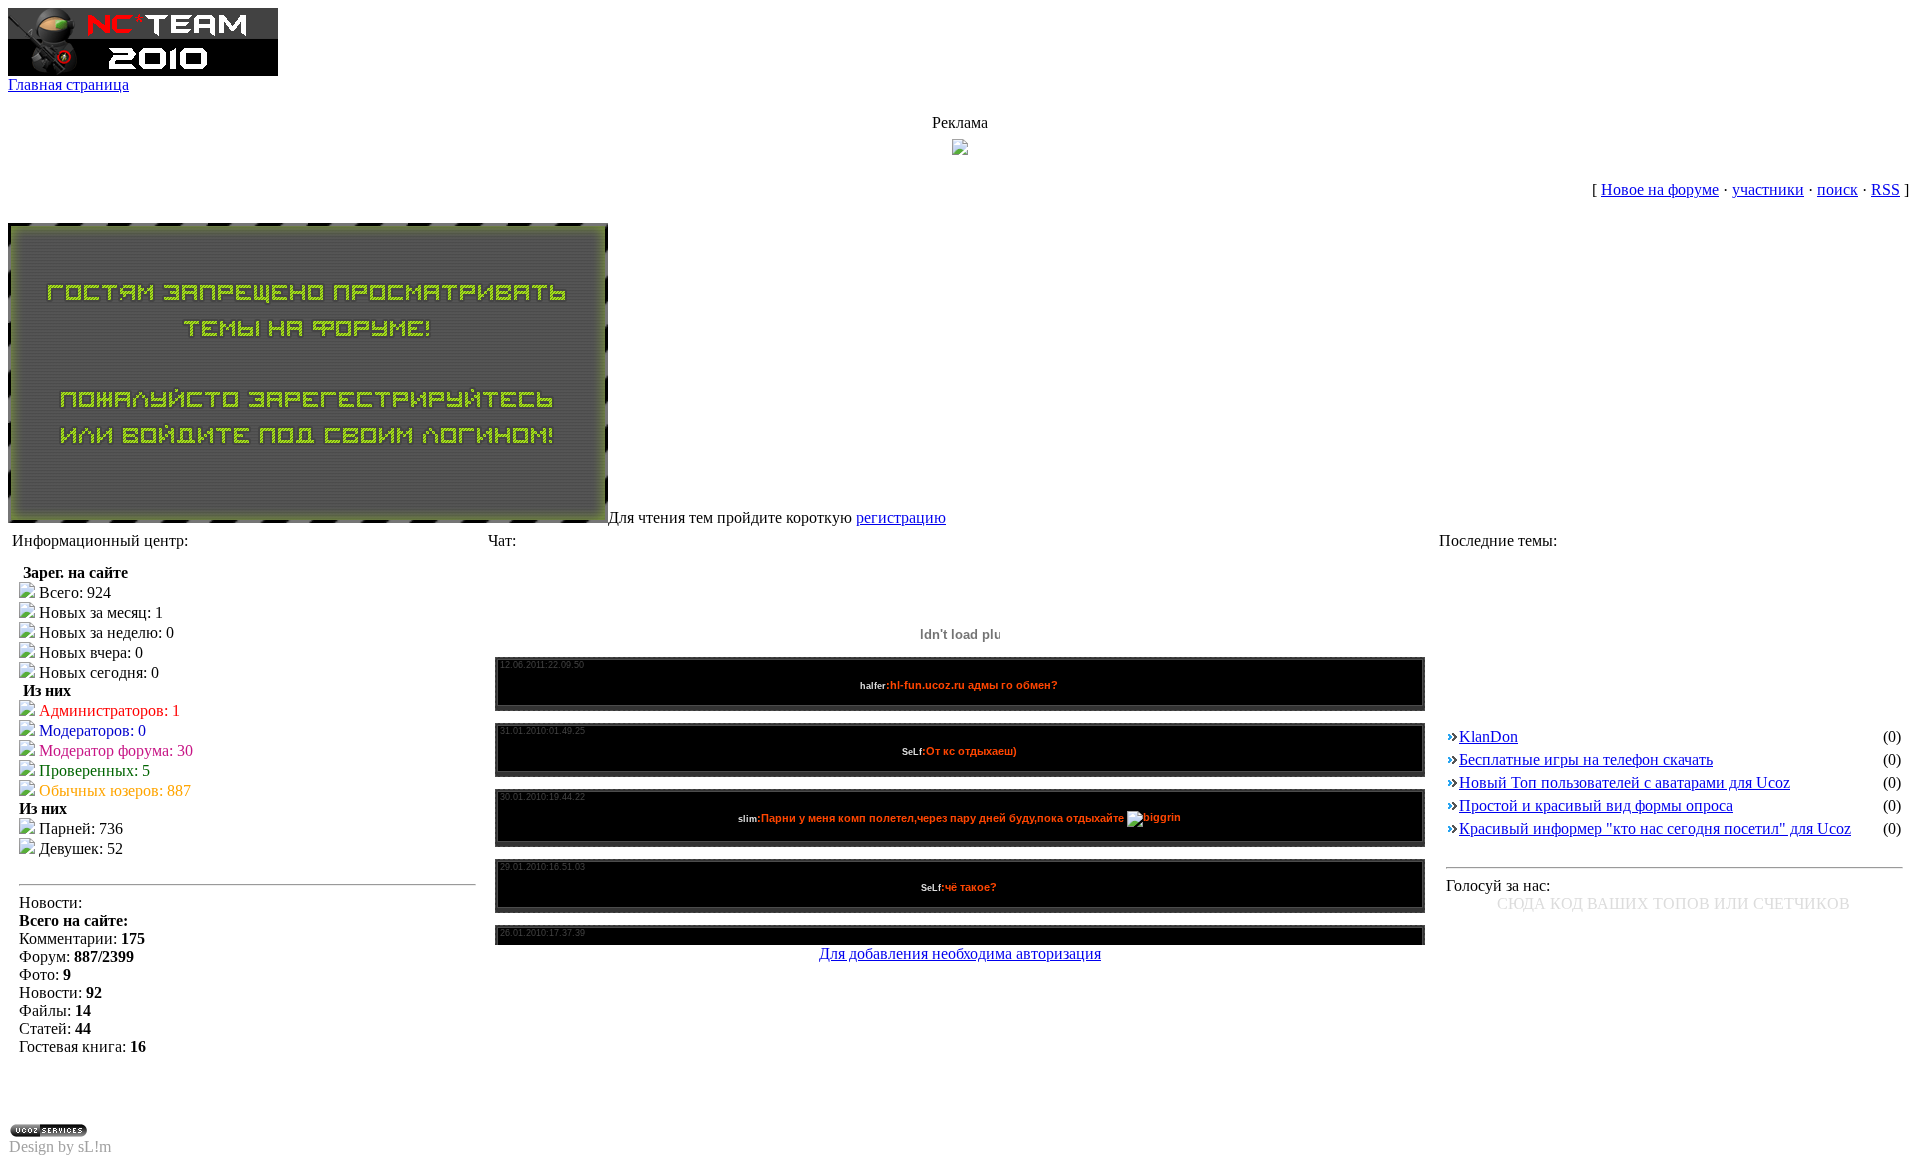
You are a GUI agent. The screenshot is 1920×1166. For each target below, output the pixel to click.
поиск (1837, 189)
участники (1768, 189)
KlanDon (1488, 736)
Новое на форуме (1660, 189)
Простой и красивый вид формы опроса (1596, 805)
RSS (1885, 189)
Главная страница (68, 84)
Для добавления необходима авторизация (960, 953)
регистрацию (901, 517)
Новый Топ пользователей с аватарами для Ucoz (1624, 782)
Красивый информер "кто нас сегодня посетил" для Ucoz (1655, 828)
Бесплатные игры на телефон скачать (1586, 759)
